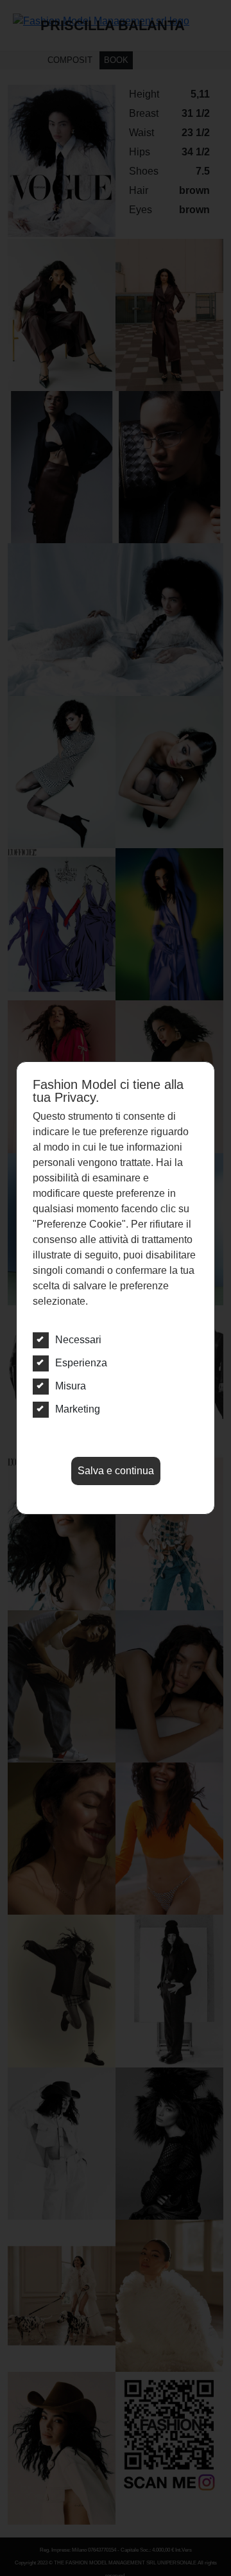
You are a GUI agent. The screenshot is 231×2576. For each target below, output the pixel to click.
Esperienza (81, 1363)
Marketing (78, 1409)
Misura (71, 1386)
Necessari (78, 1340)
